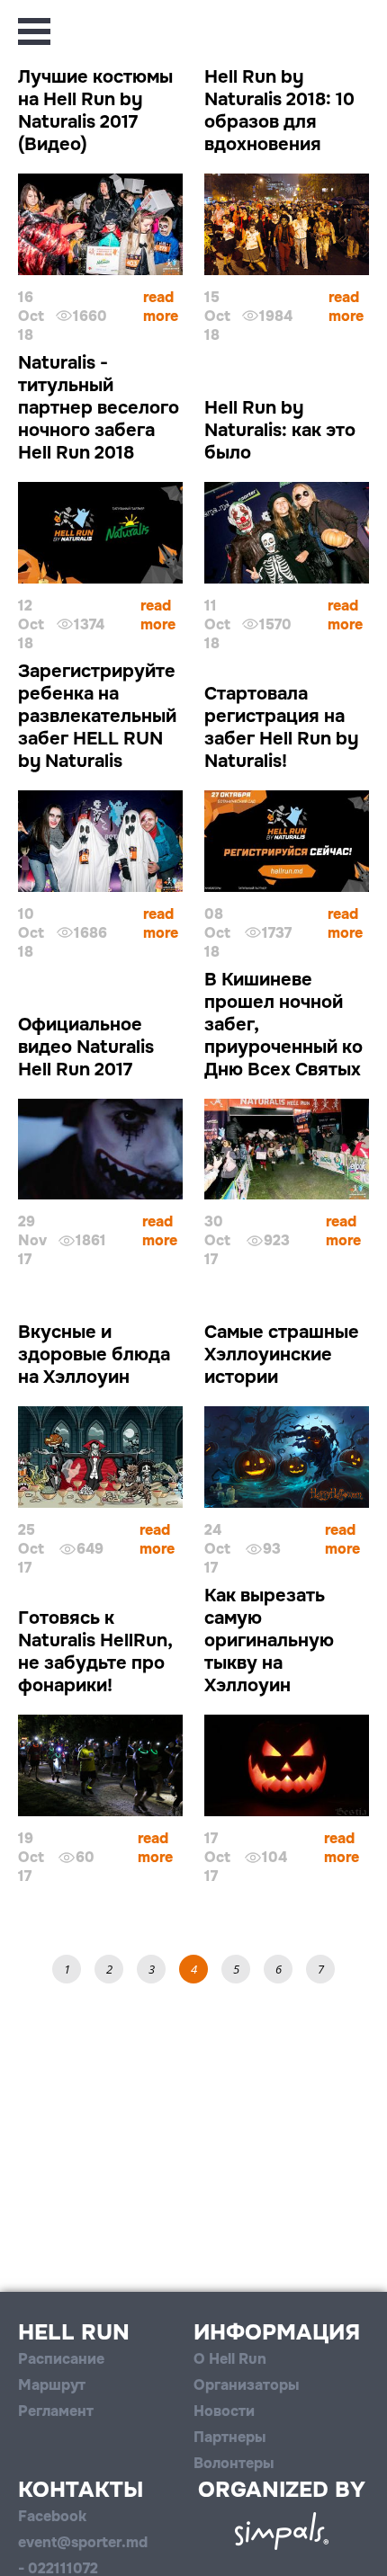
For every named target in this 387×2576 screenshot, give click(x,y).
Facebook (52, 2516)
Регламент (56, 2411)
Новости (224, 2411)
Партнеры (229, 2437)
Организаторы (246, 2385)
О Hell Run (230, 2359)
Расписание (61, 2359)
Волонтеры (234, 2463)
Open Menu (35, 31)
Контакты (81, 2490)
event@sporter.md (83, 2542)
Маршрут (52, 2385)
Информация (277, 2332)
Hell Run (74, 2332)
